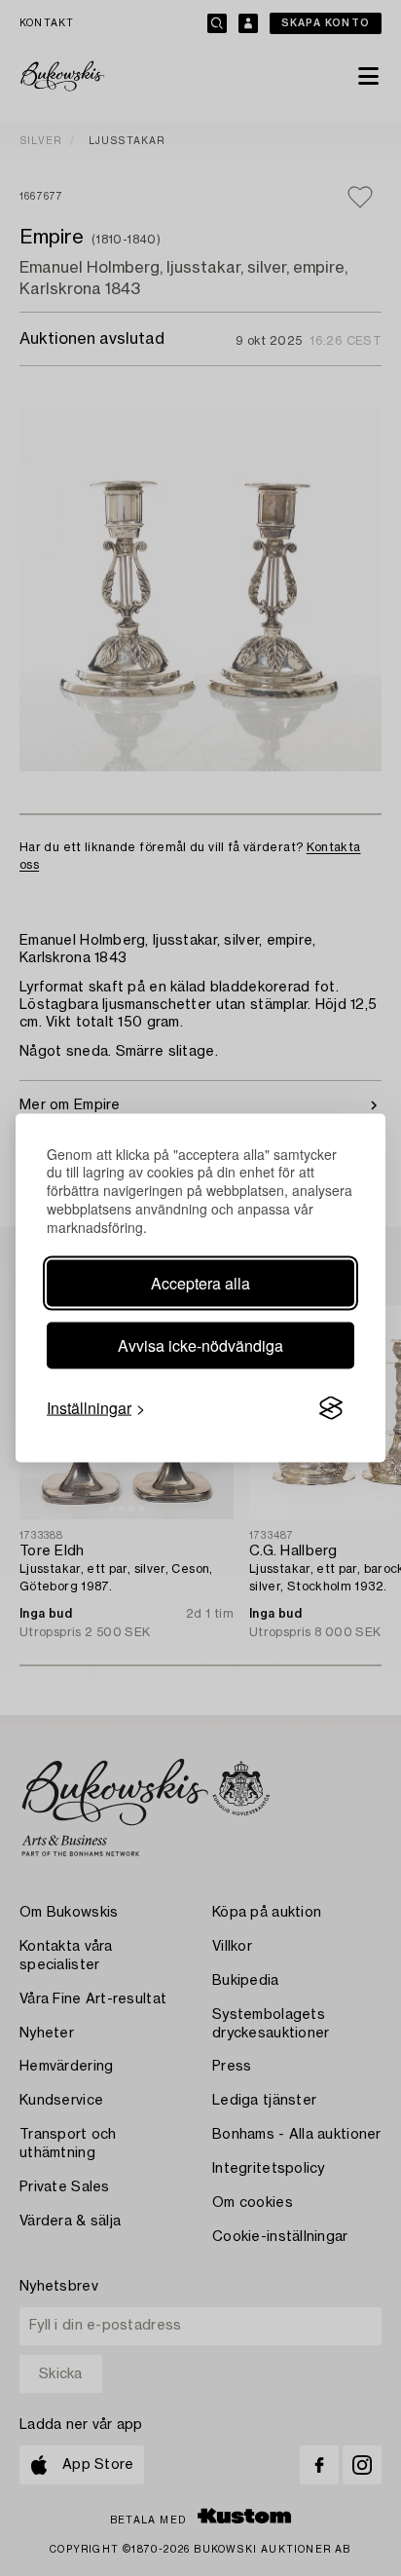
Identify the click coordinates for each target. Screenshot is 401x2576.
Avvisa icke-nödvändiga (200, 1345)
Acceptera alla (200, 1283)
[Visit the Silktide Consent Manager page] (331, 1408)
